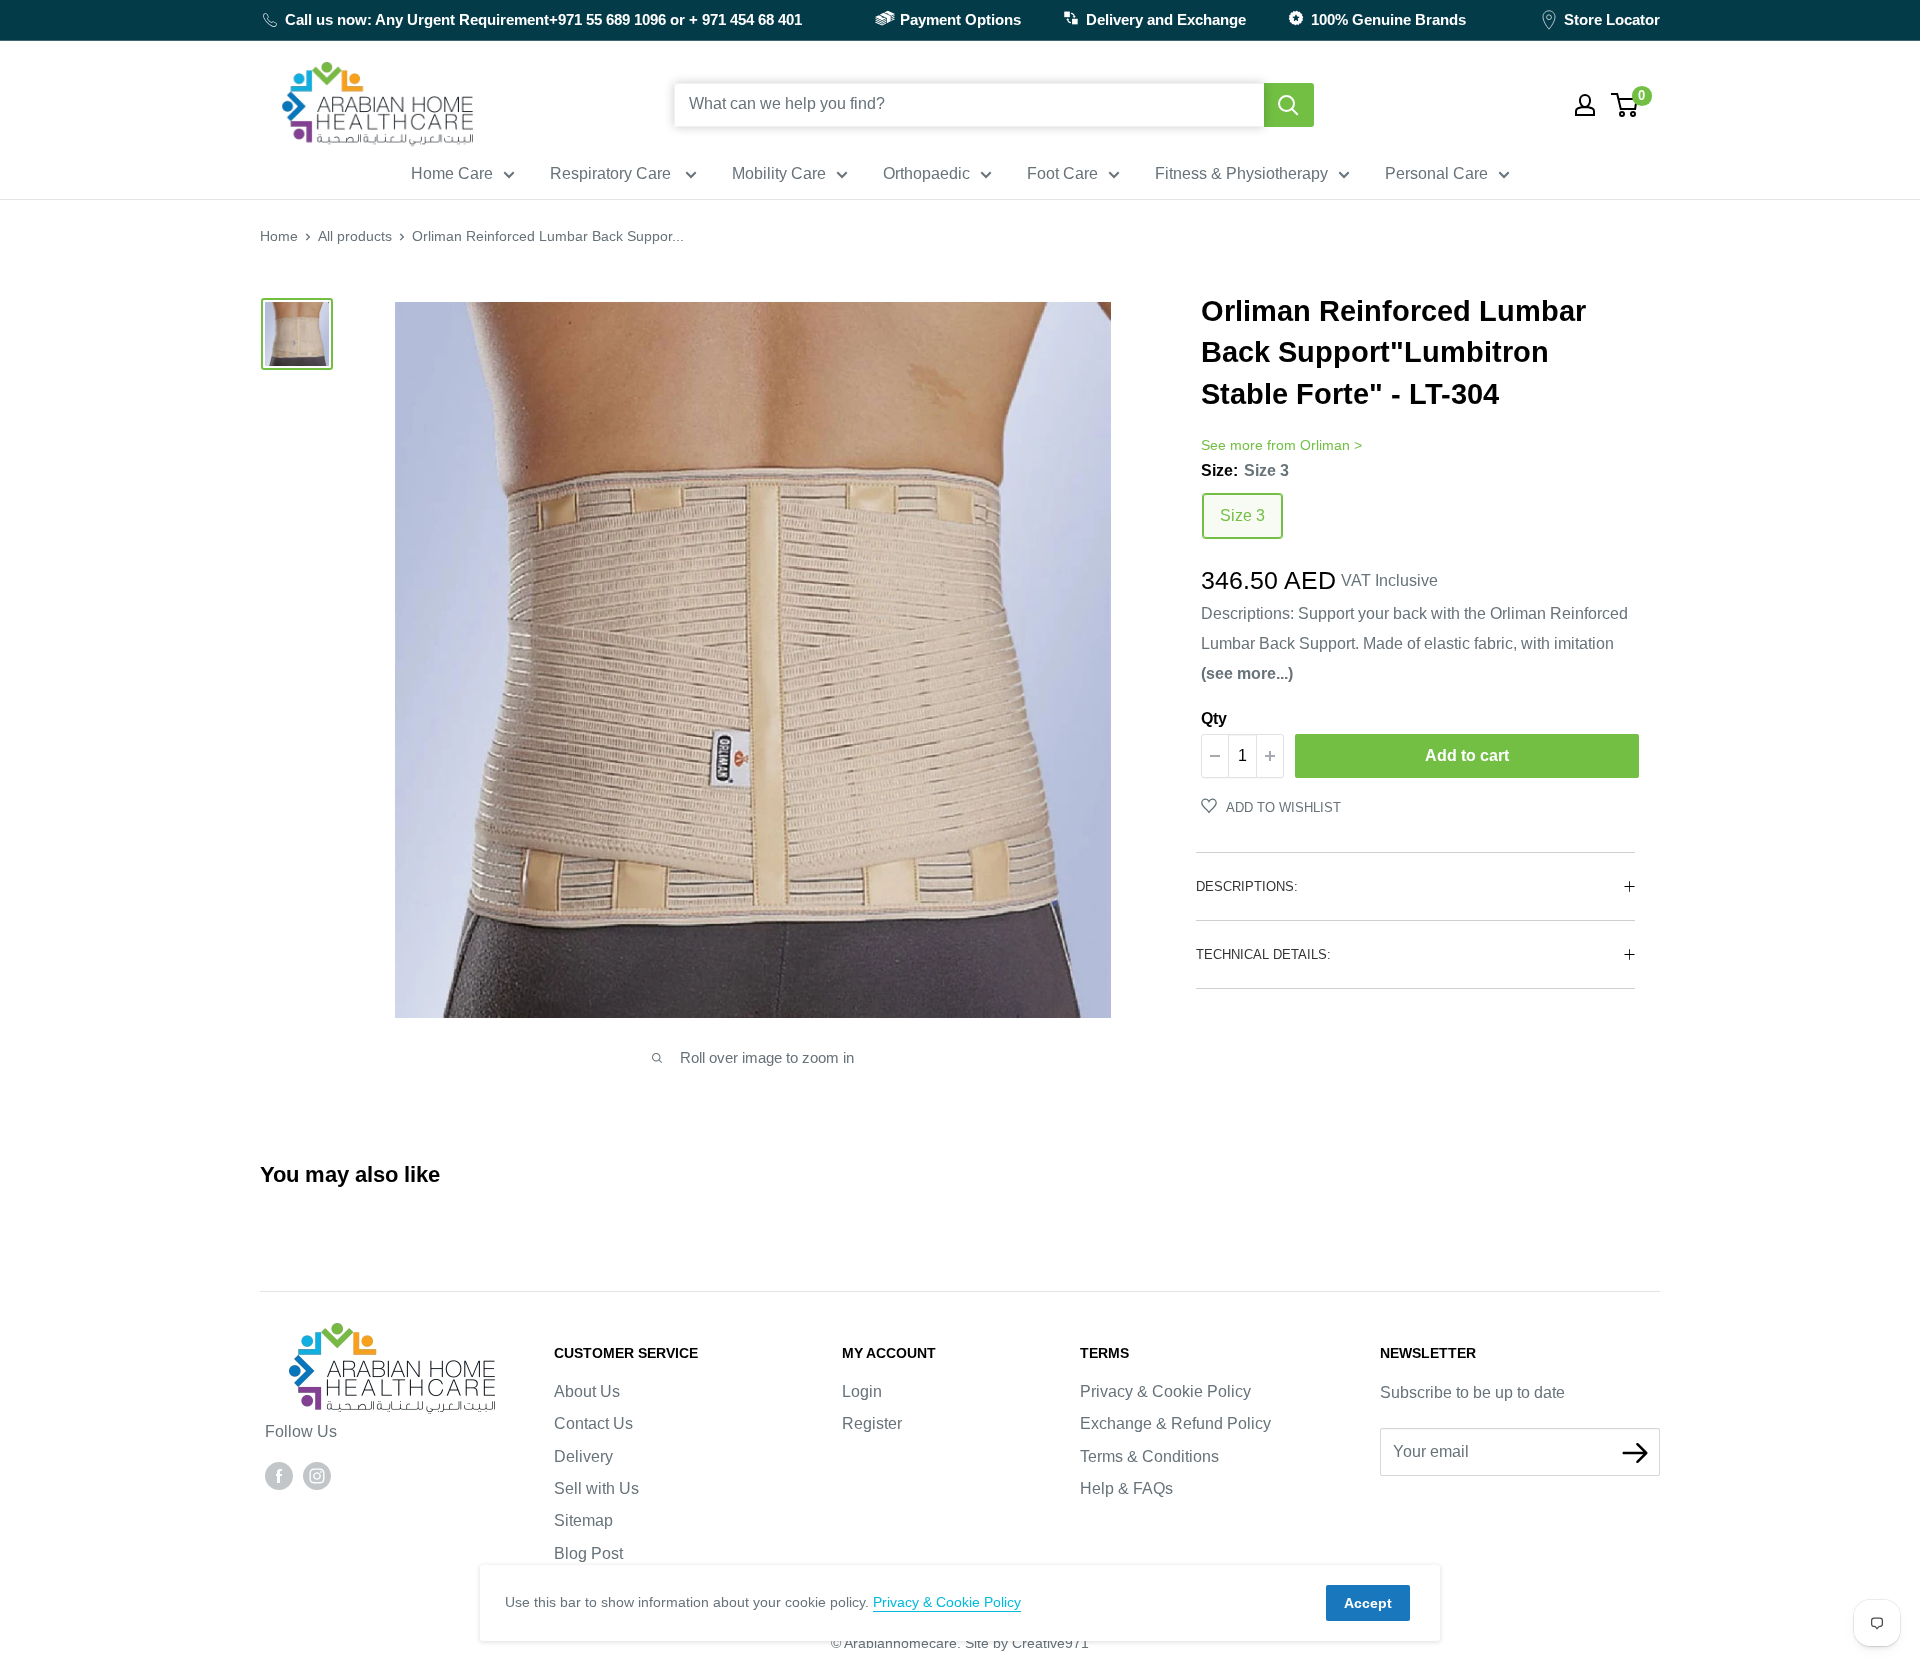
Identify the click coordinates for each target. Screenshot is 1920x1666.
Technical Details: (1263, 954)
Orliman (1325, 445)
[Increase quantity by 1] (1270, 756)
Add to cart (1467, 755)
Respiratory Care (612, 173)
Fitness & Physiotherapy (1241, 173)
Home (279, 236)
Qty (1214, 718)
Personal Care (1436, 173)
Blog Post (588, 1553)
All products (355, 236)
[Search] (1289, 105)
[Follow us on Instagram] (317, 1475)
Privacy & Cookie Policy (1165, 1391)
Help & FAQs (1126, 1488)
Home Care (452, 173)
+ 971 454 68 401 (745, 19)
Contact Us (593, 1423)
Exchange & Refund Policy (1175, 1423)
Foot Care (1062, 173)
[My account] (1585, 105)
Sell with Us (596, 1488)
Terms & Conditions (1149, 1456)
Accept (1368, 1603)
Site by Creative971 (1027, 1643)
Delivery (583, 1456)
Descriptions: (1247, 886)
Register (872, 1423)
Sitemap (583, 1520)
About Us (587, 1391)
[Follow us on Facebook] (279, 1475)
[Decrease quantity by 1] (1215, 756)
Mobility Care (779, 173)
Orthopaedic (926, 173)
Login (862, 1391)
